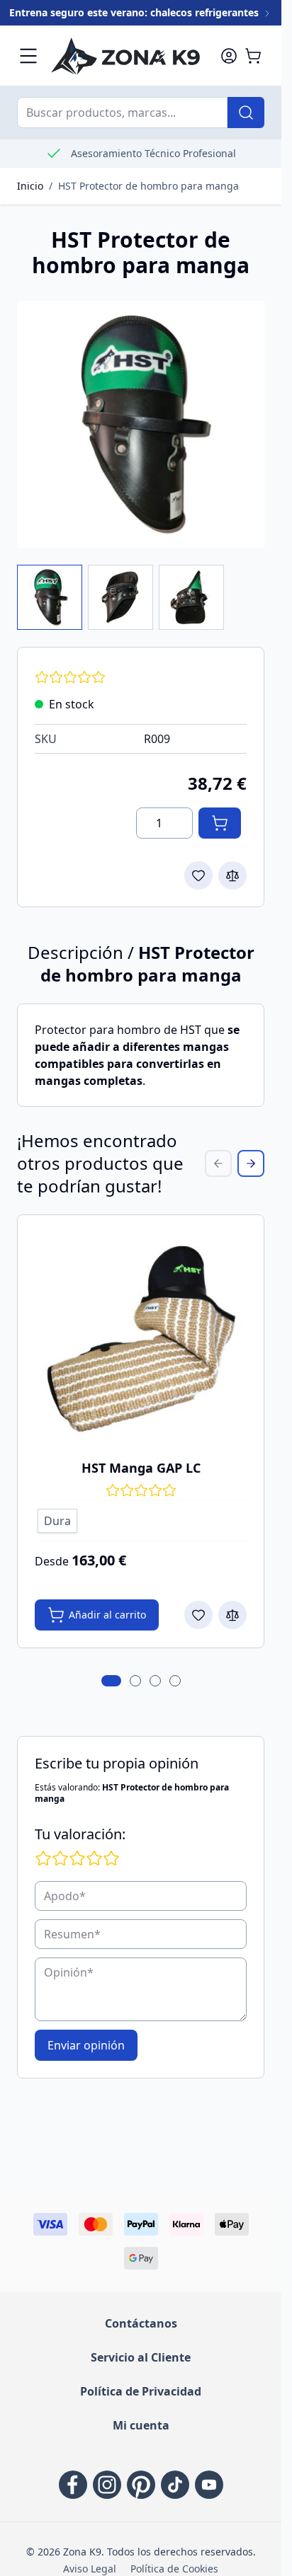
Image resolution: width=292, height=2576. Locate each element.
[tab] (111, 1681)
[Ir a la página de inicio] (129, 56)
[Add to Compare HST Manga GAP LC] (232, 1615)
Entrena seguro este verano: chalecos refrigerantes (135, 12)
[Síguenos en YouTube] (209, 2485)
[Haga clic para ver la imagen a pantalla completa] (141, 424)
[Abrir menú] (28, 56)
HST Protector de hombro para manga (148, 186)
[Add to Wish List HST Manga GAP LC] (198, 1615)
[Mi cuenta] (229, 56)
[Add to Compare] (232, 875)
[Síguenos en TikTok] (175, 2485)
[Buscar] (246, 113)
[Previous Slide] (218, 1163)
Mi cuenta (141, 2425)
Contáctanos (141, 2323)
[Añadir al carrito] (220, 823)
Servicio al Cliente (141, 2357)
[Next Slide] (251, 1163)
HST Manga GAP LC (141, 1468)
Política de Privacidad (141, 2391)
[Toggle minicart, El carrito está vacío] (253, 56)
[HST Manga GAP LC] (141, 1338)
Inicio (30, 186)
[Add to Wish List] (198, 875)
